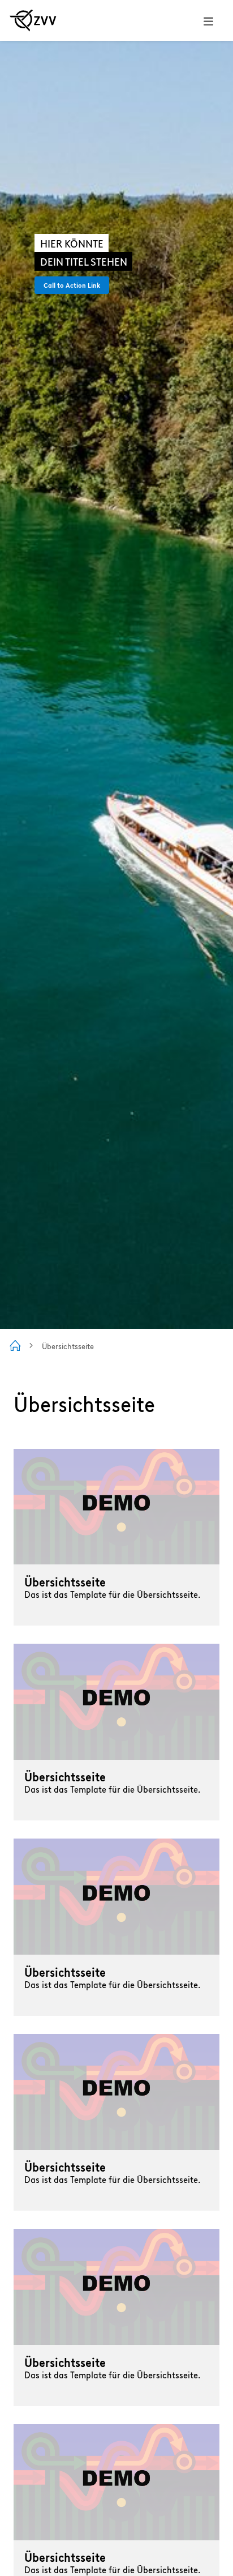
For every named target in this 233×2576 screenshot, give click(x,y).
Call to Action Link (72, 285)
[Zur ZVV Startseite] (33, 20)
